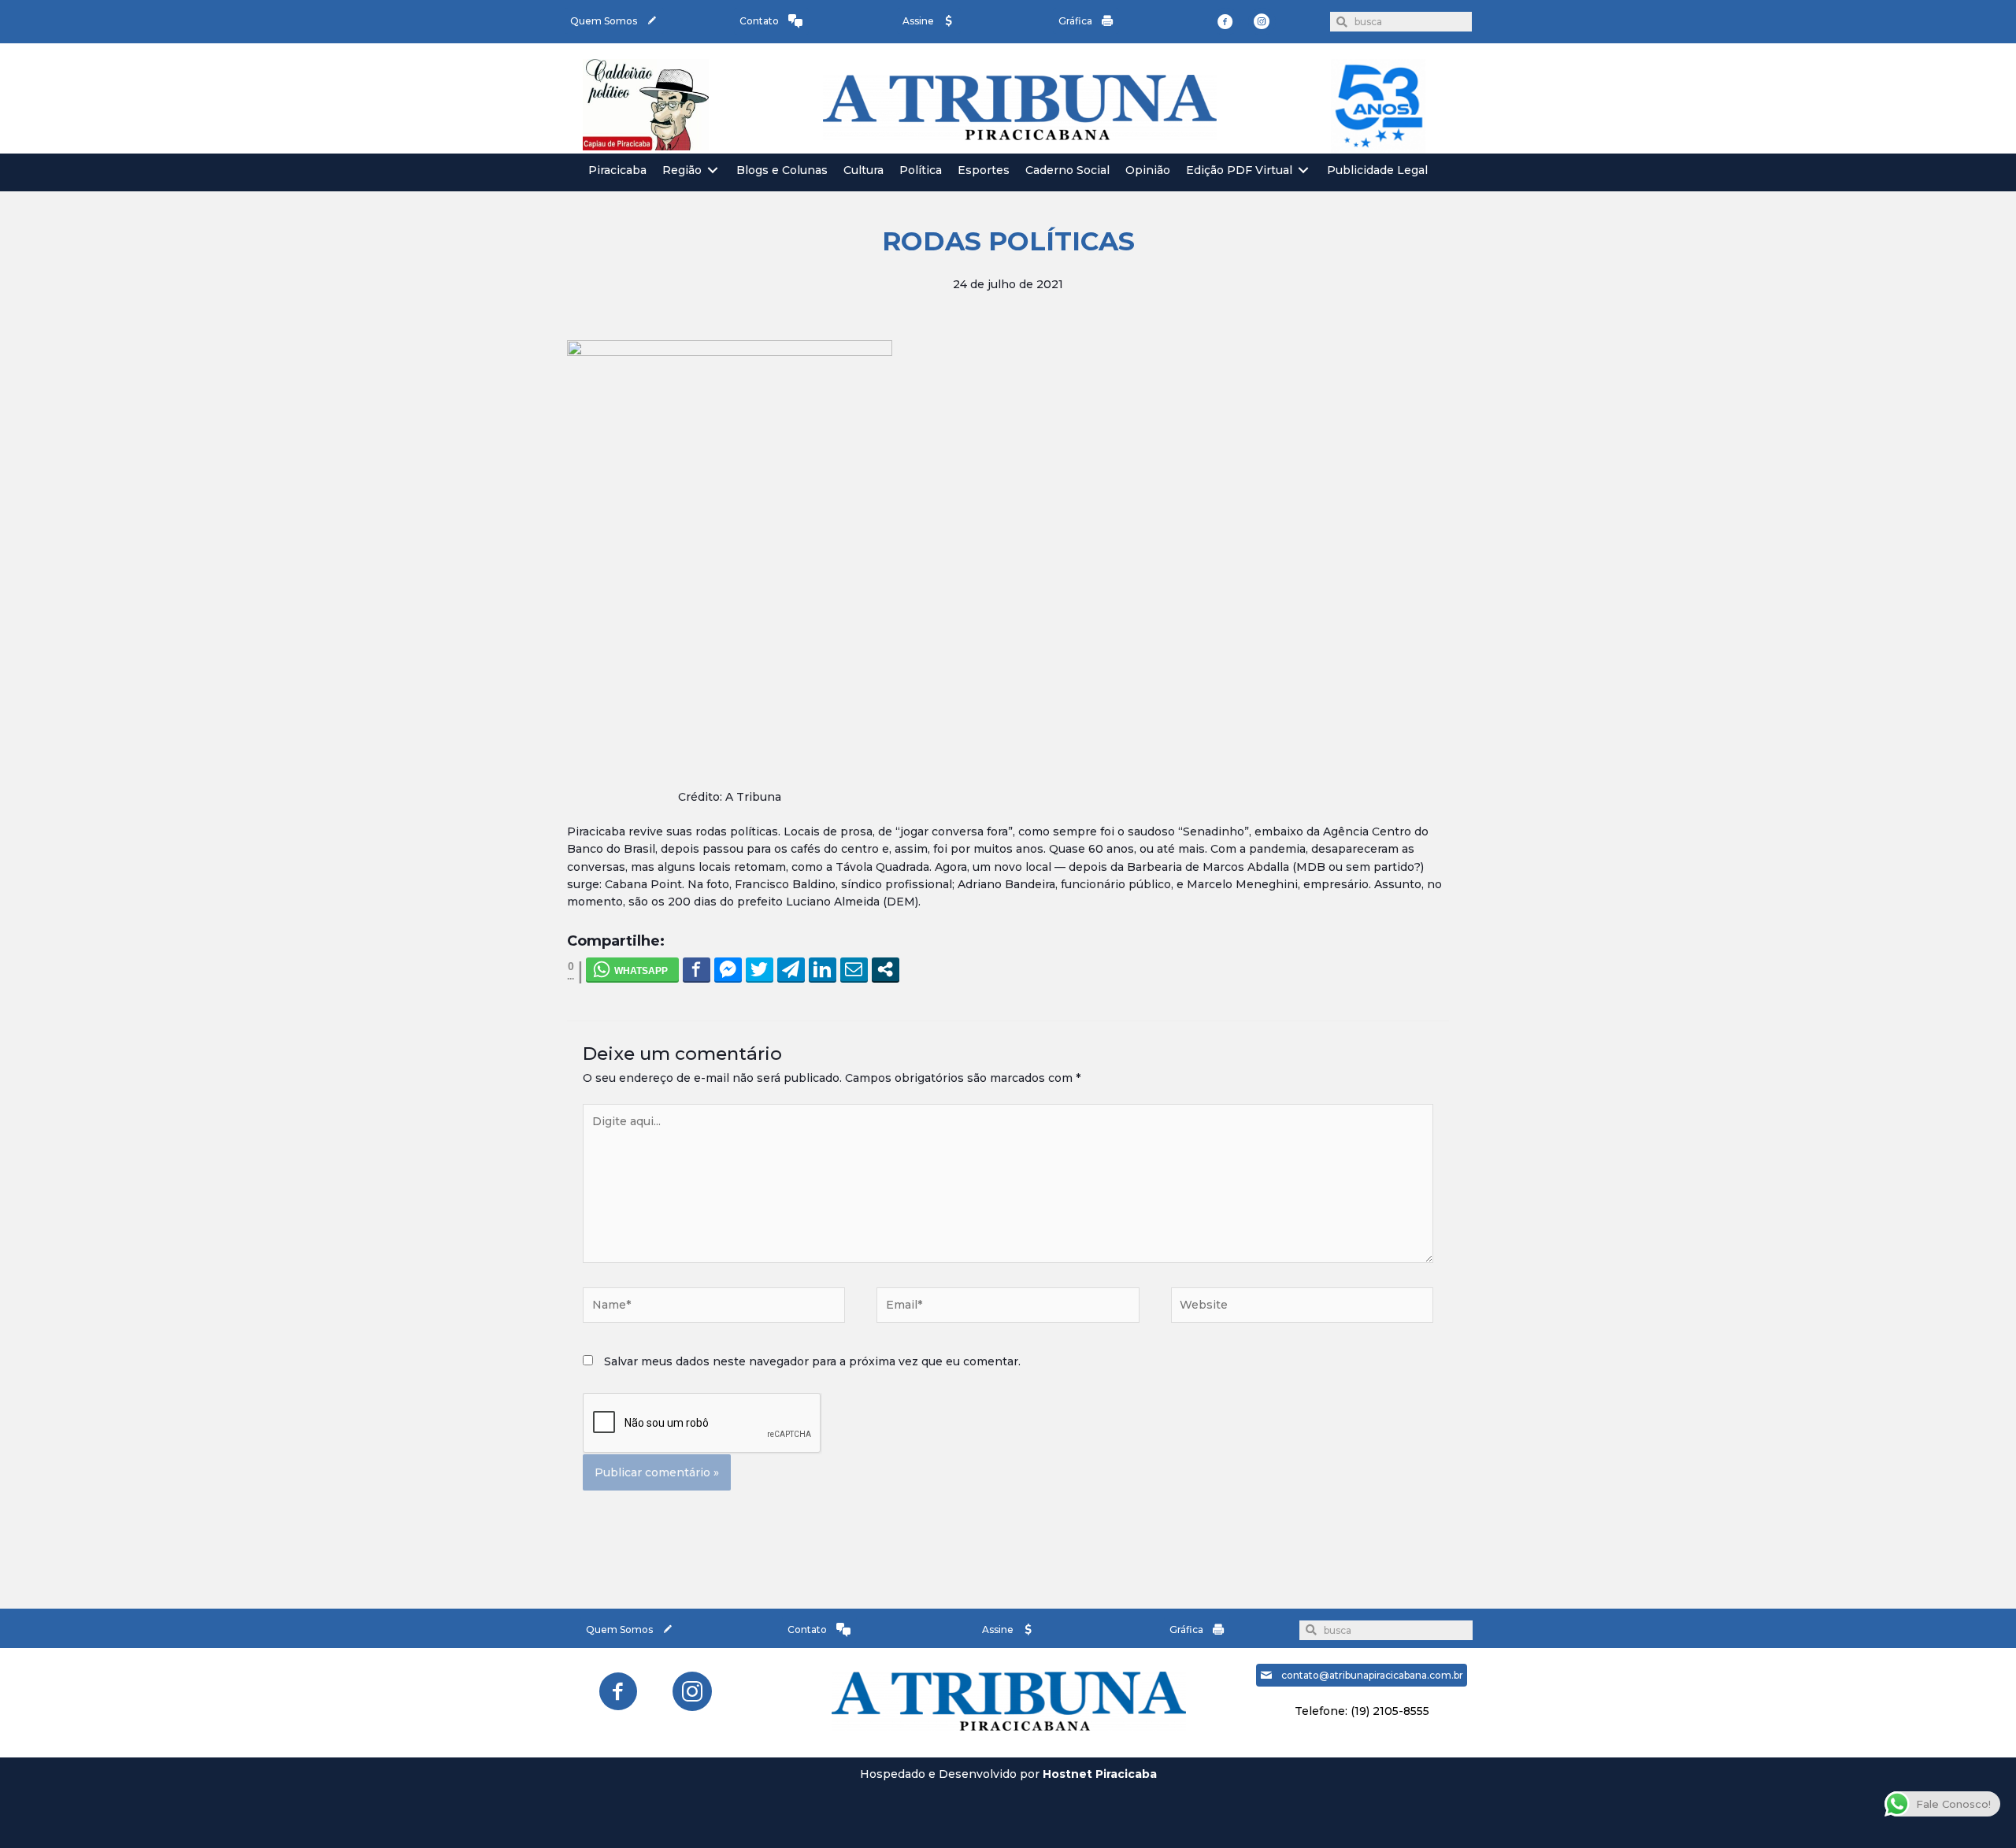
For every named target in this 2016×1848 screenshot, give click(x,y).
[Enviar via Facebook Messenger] (728, 969)
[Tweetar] (760, 969)
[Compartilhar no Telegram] (791, 969)
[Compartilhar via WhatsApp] (632, 969)
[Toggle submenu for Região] (713, 170)
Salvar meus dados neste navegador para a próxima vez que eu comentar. (812, 1361)
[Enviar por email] (854, 969)
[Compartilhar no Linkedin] (823, 969)
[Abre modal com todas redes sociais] (886, 969)
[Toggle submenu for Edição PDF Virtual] (1303, 170)
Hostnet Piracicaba (1100, 1774)
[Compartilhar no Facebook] (697, 969)
